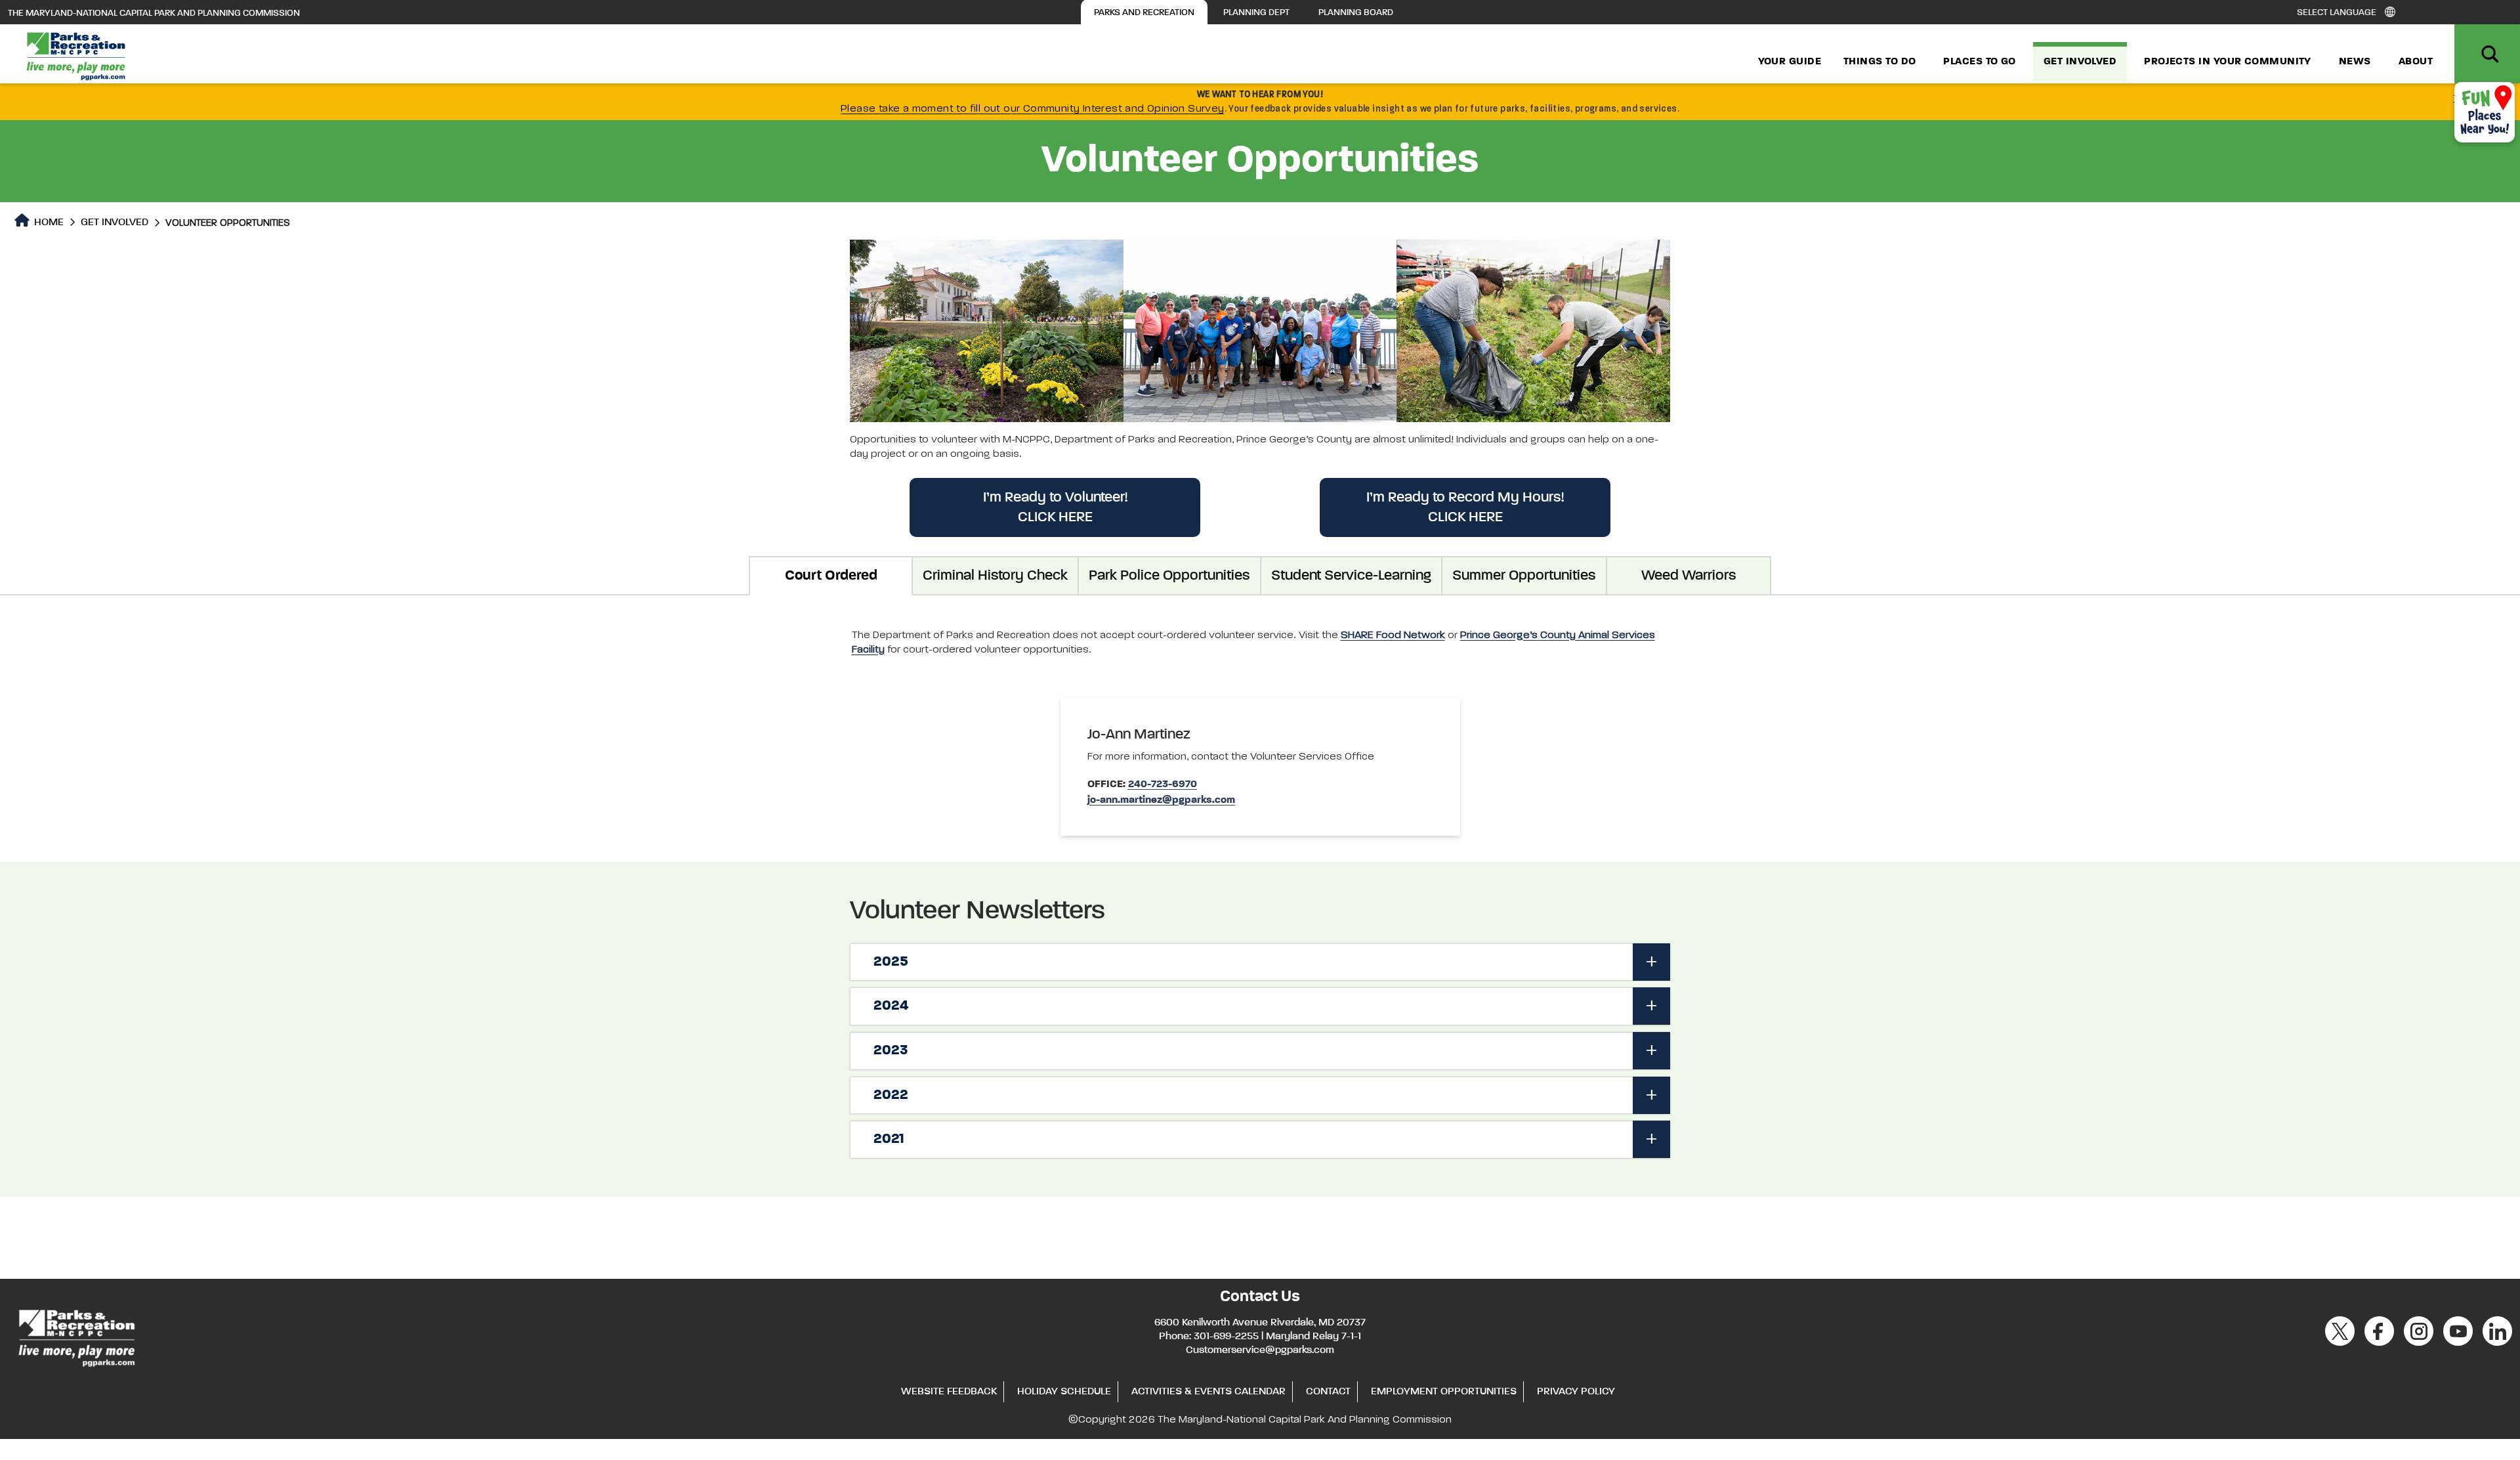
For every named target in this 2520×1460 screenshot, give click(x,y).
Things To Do (1879, 62)
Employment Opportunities (1444, 1392)
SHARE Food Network (1393, 635)
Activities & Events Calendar (1208, 1392)
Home (48, 223)
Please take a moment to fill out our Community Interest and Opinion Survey (1033, 109)
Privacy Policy (1576, 1392)
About (2416, 62)
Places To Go (1979, 62)
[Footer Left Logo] (76, 1336)
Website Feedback (949, 1392)
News (2355, 62)
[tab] (1260, 962)
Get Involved (2080, 62)
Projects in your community (2228, 62)
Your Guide (1790, 62)
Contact (1328, 1392)
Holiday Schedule (1064, 1392)
